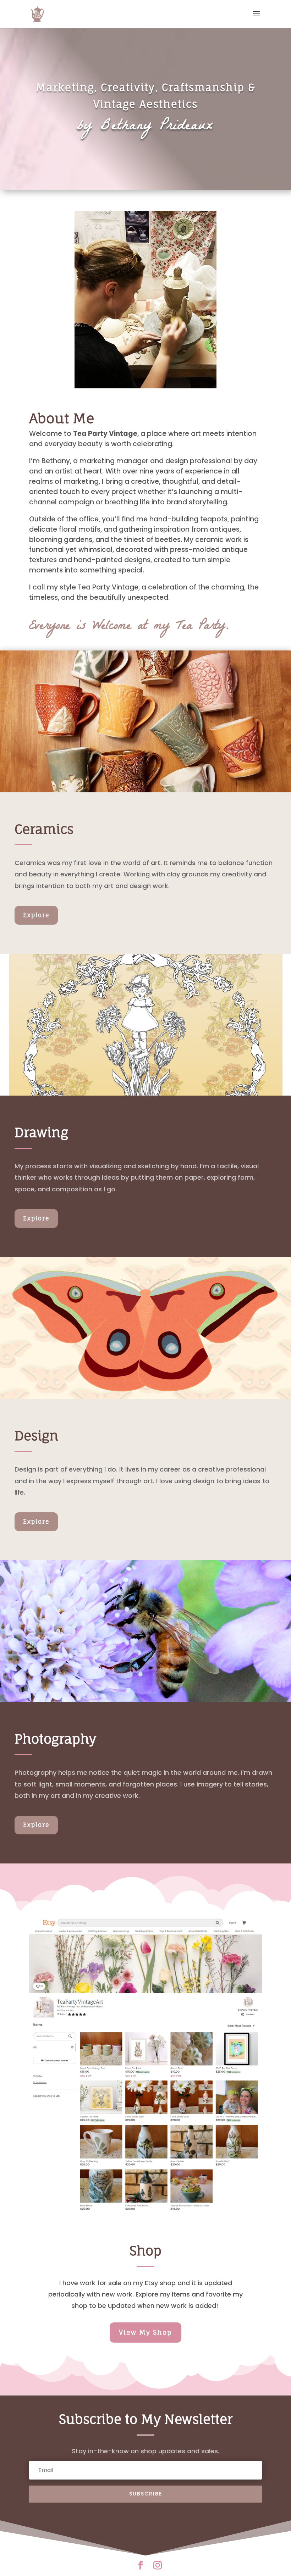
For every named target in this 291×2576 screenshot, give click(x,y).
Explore (36, 915)
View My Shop (145, 2332)
